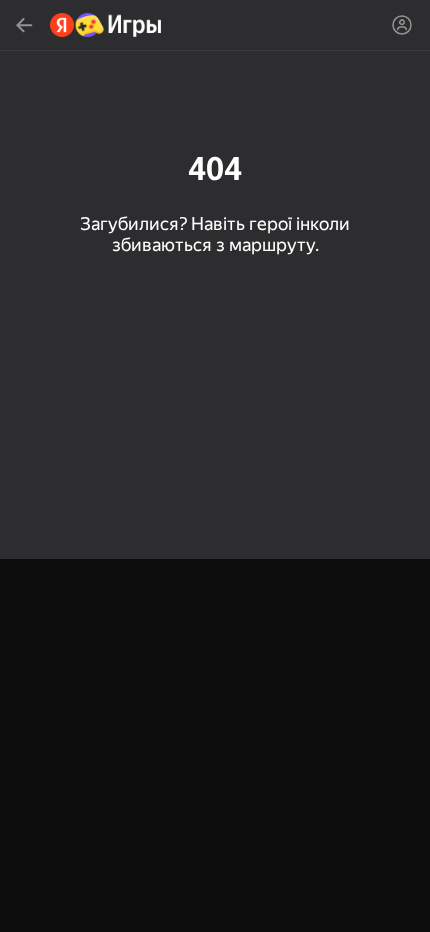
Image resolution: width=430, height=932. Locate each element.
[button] (215, 466)
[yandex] (106, 25)
